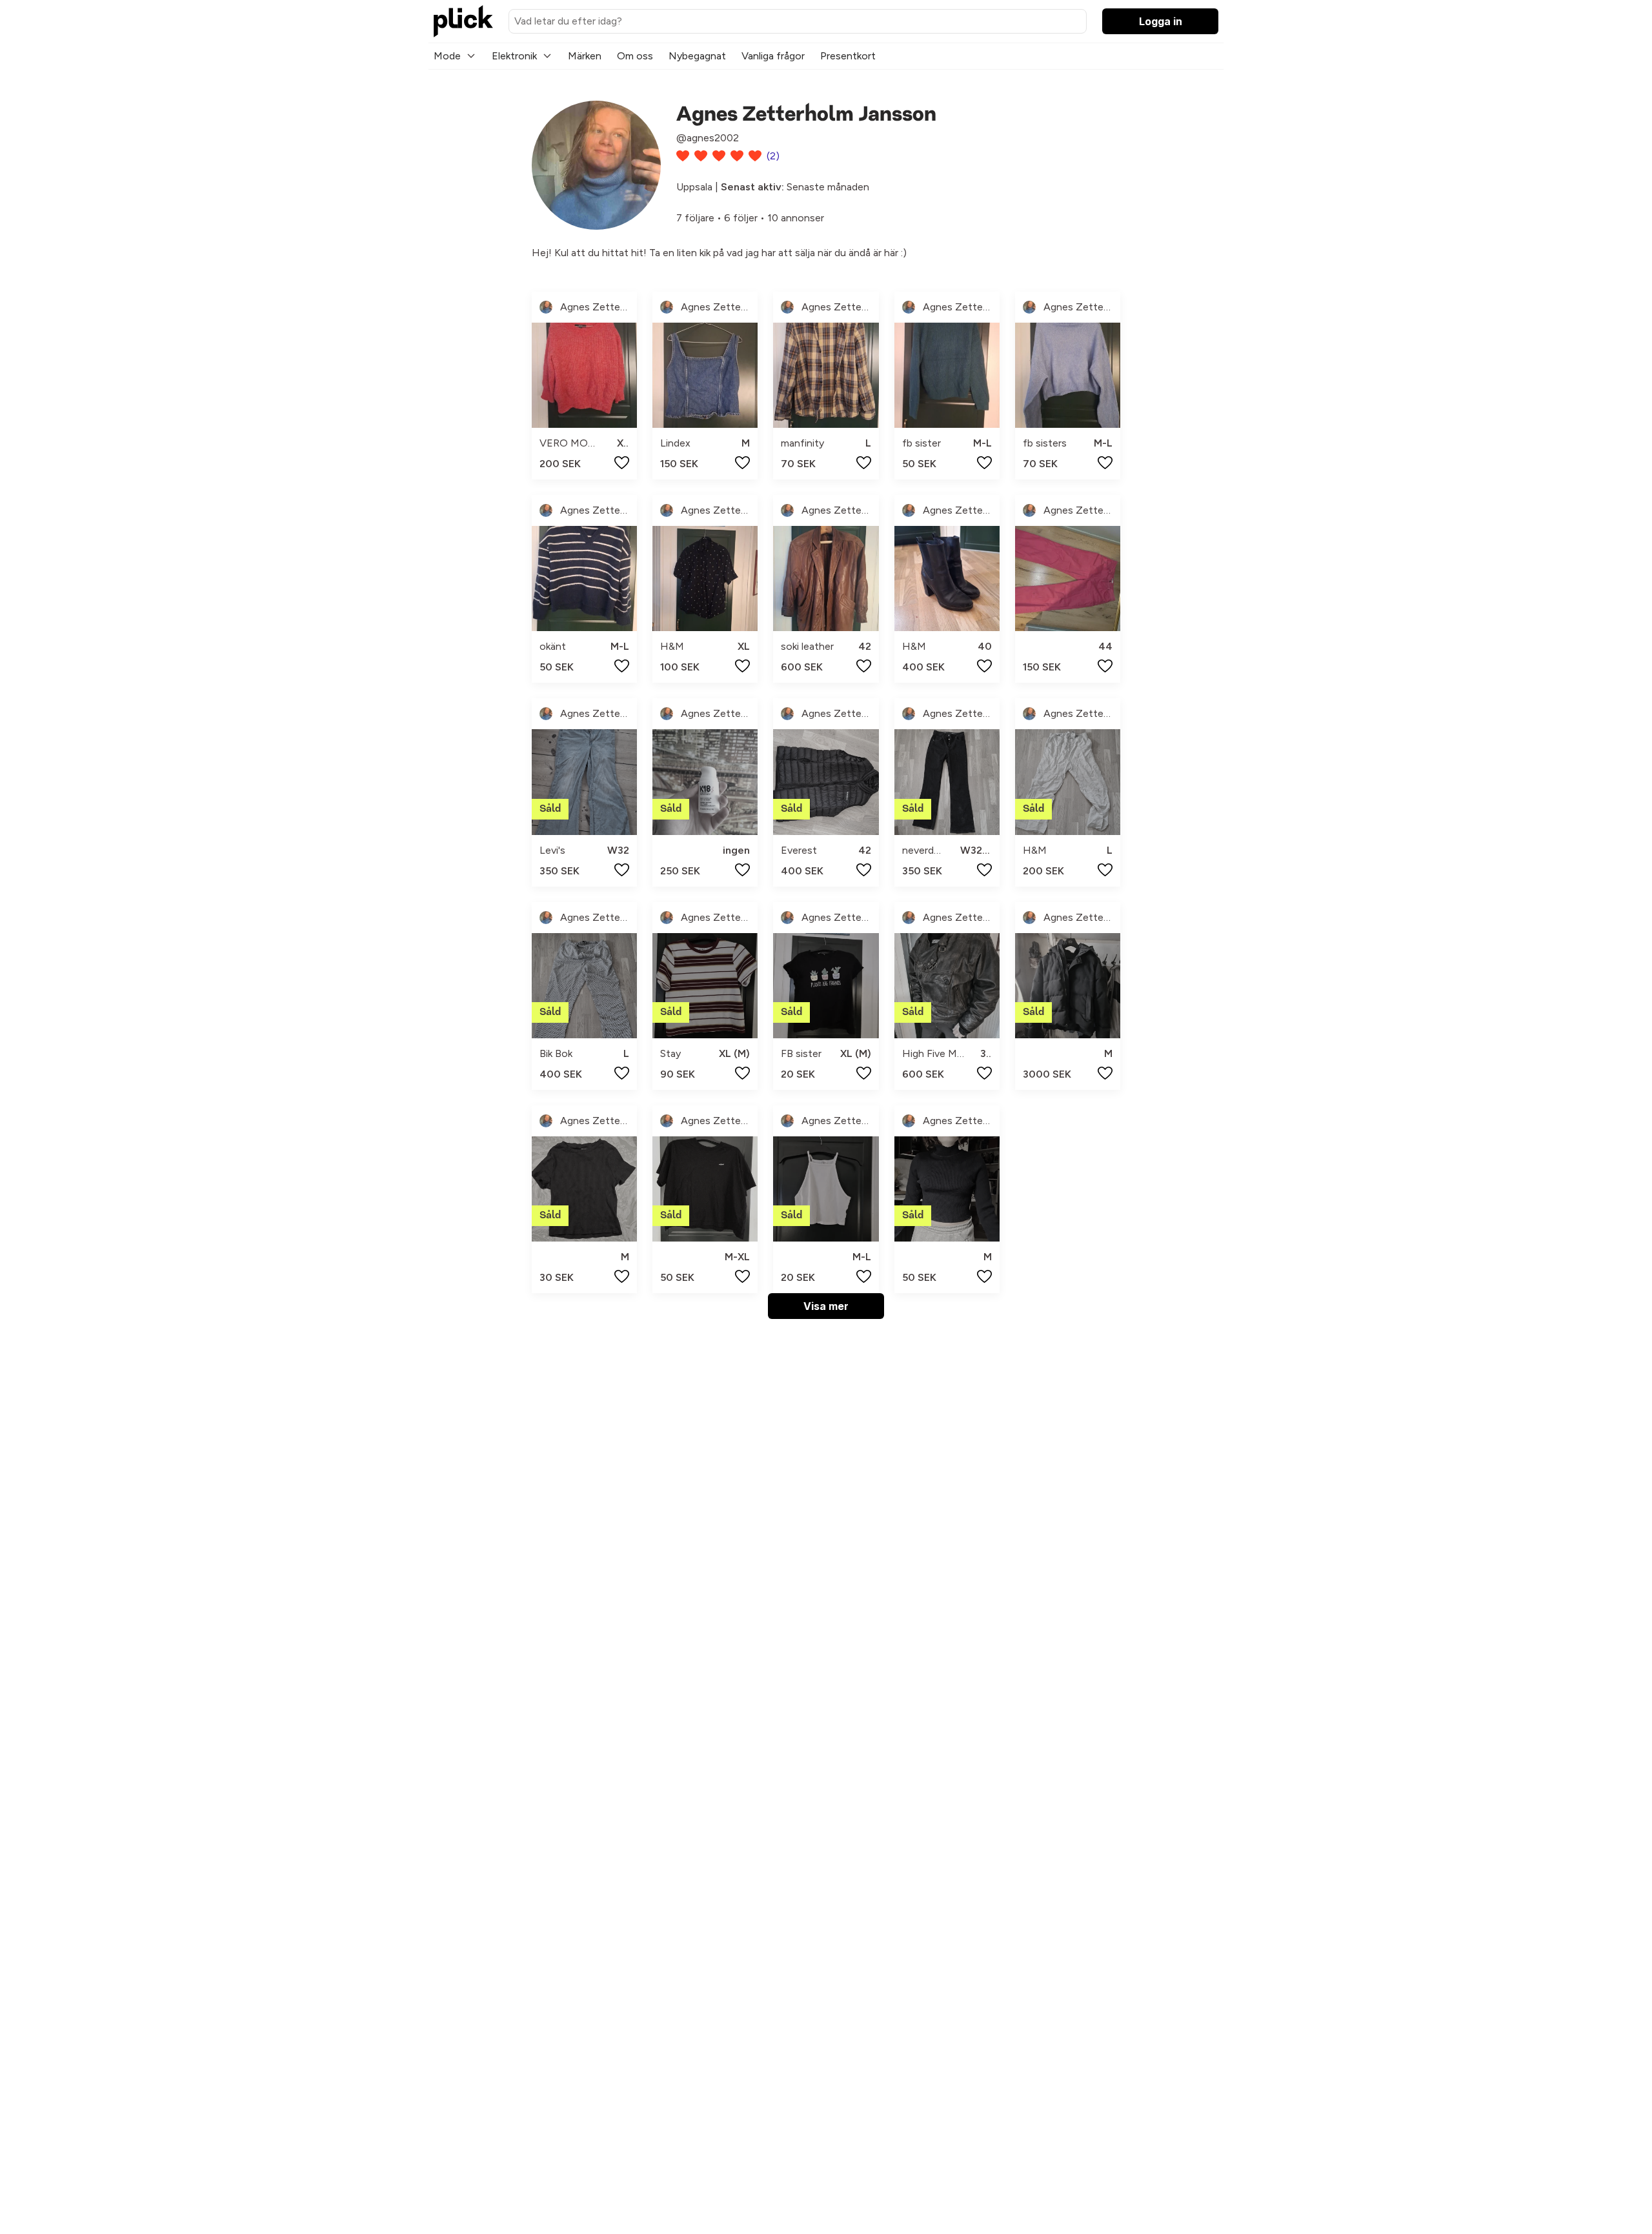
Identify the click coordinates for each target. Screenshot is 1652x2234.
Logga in (1161, 21)
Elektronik (514, 56)
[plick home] (463, 21)
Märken (585, 56)
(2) (773, 156)
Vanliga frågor (773, 56)
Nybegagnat (697, 56)
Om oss (635, 56)
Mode (447, 56)
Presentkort (848, 56)
